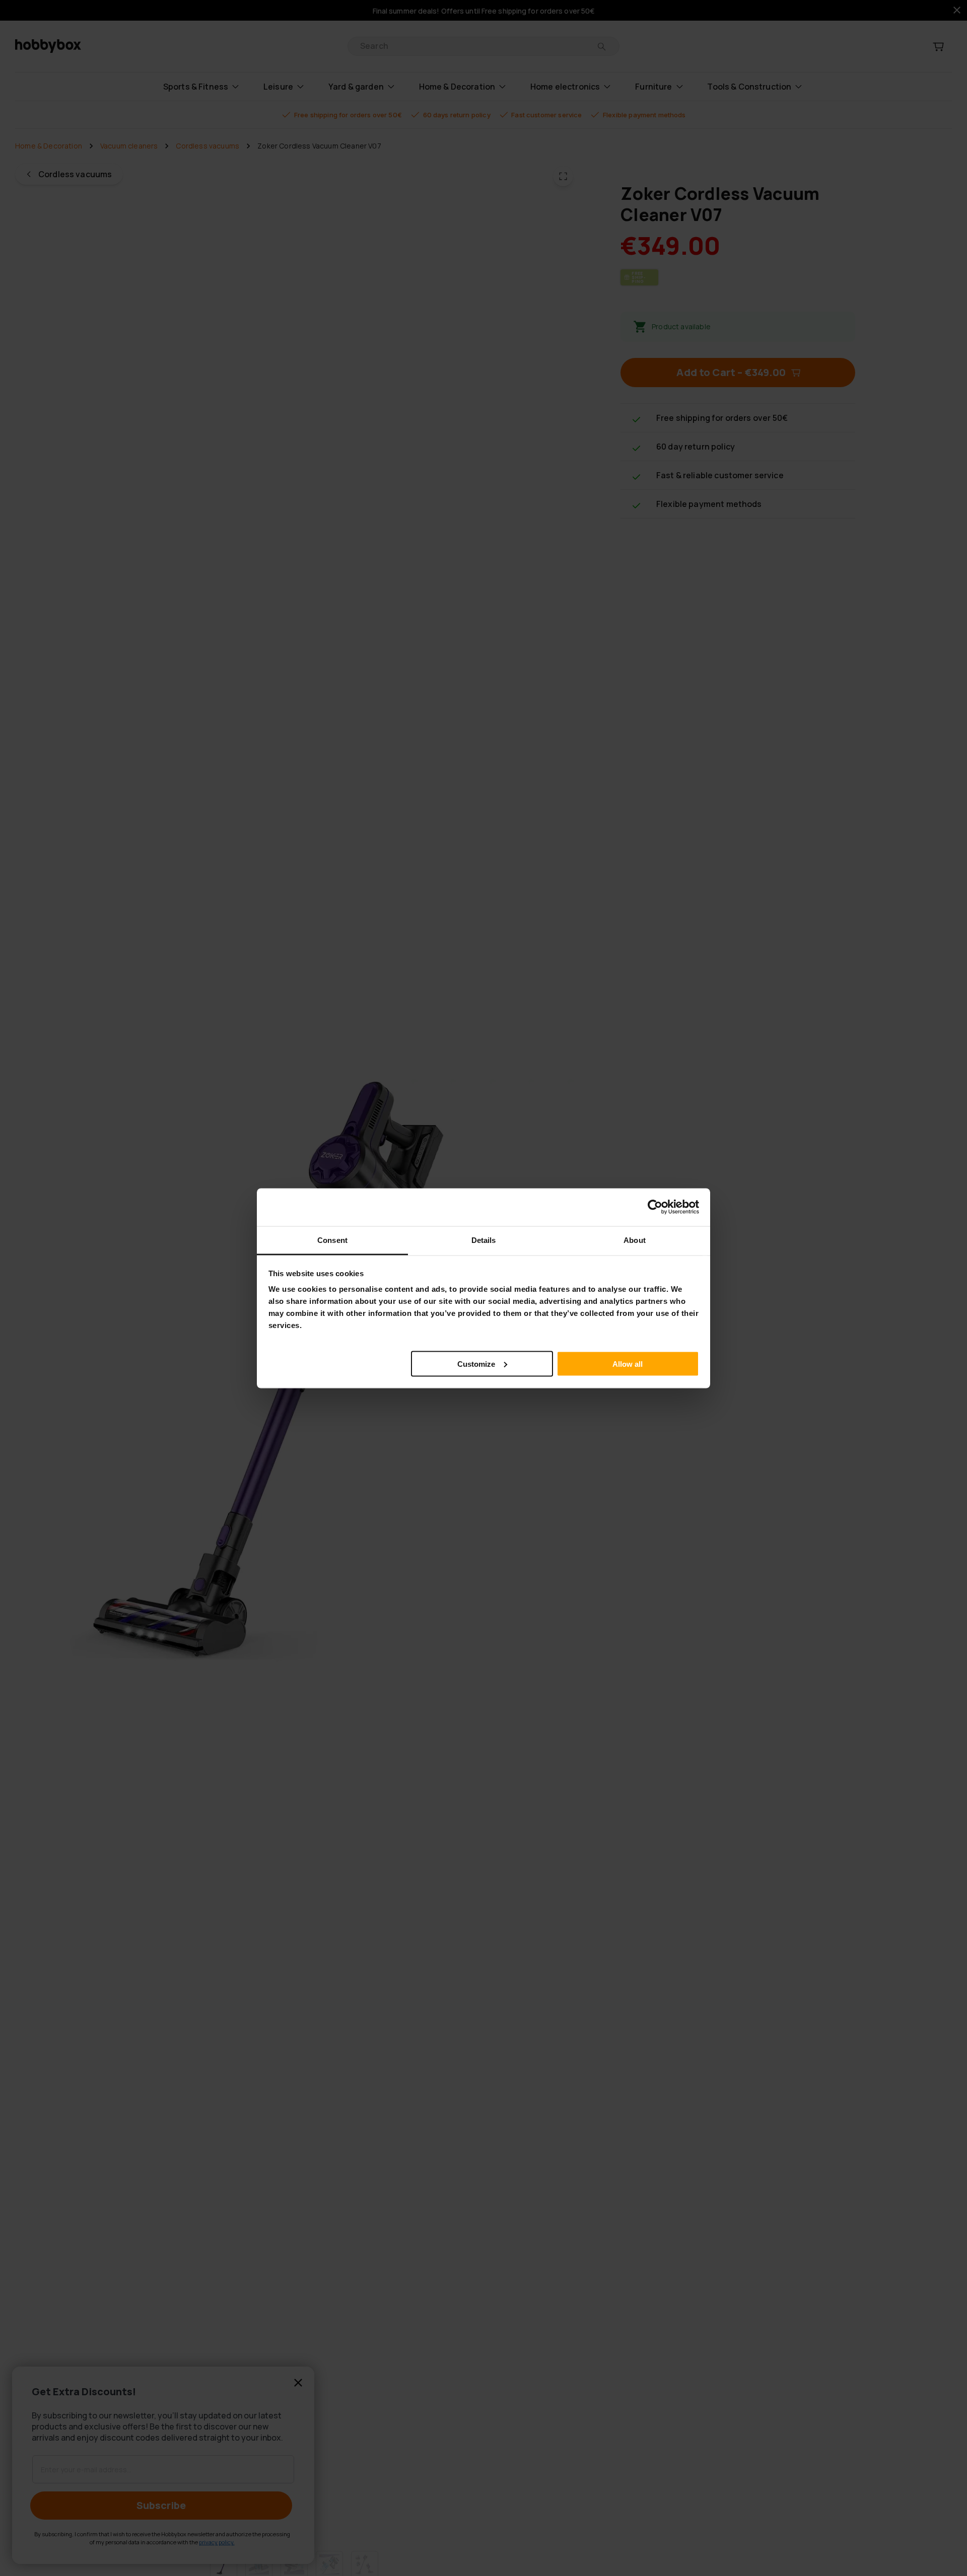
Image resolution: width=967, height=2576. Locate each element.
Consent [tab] (332, 1240)
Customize (476, 1364)
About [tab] (635, 1240)
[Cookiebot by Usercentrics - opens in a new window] (655, 1207)
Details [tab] (484, 1240)
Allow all (628, 1364)
